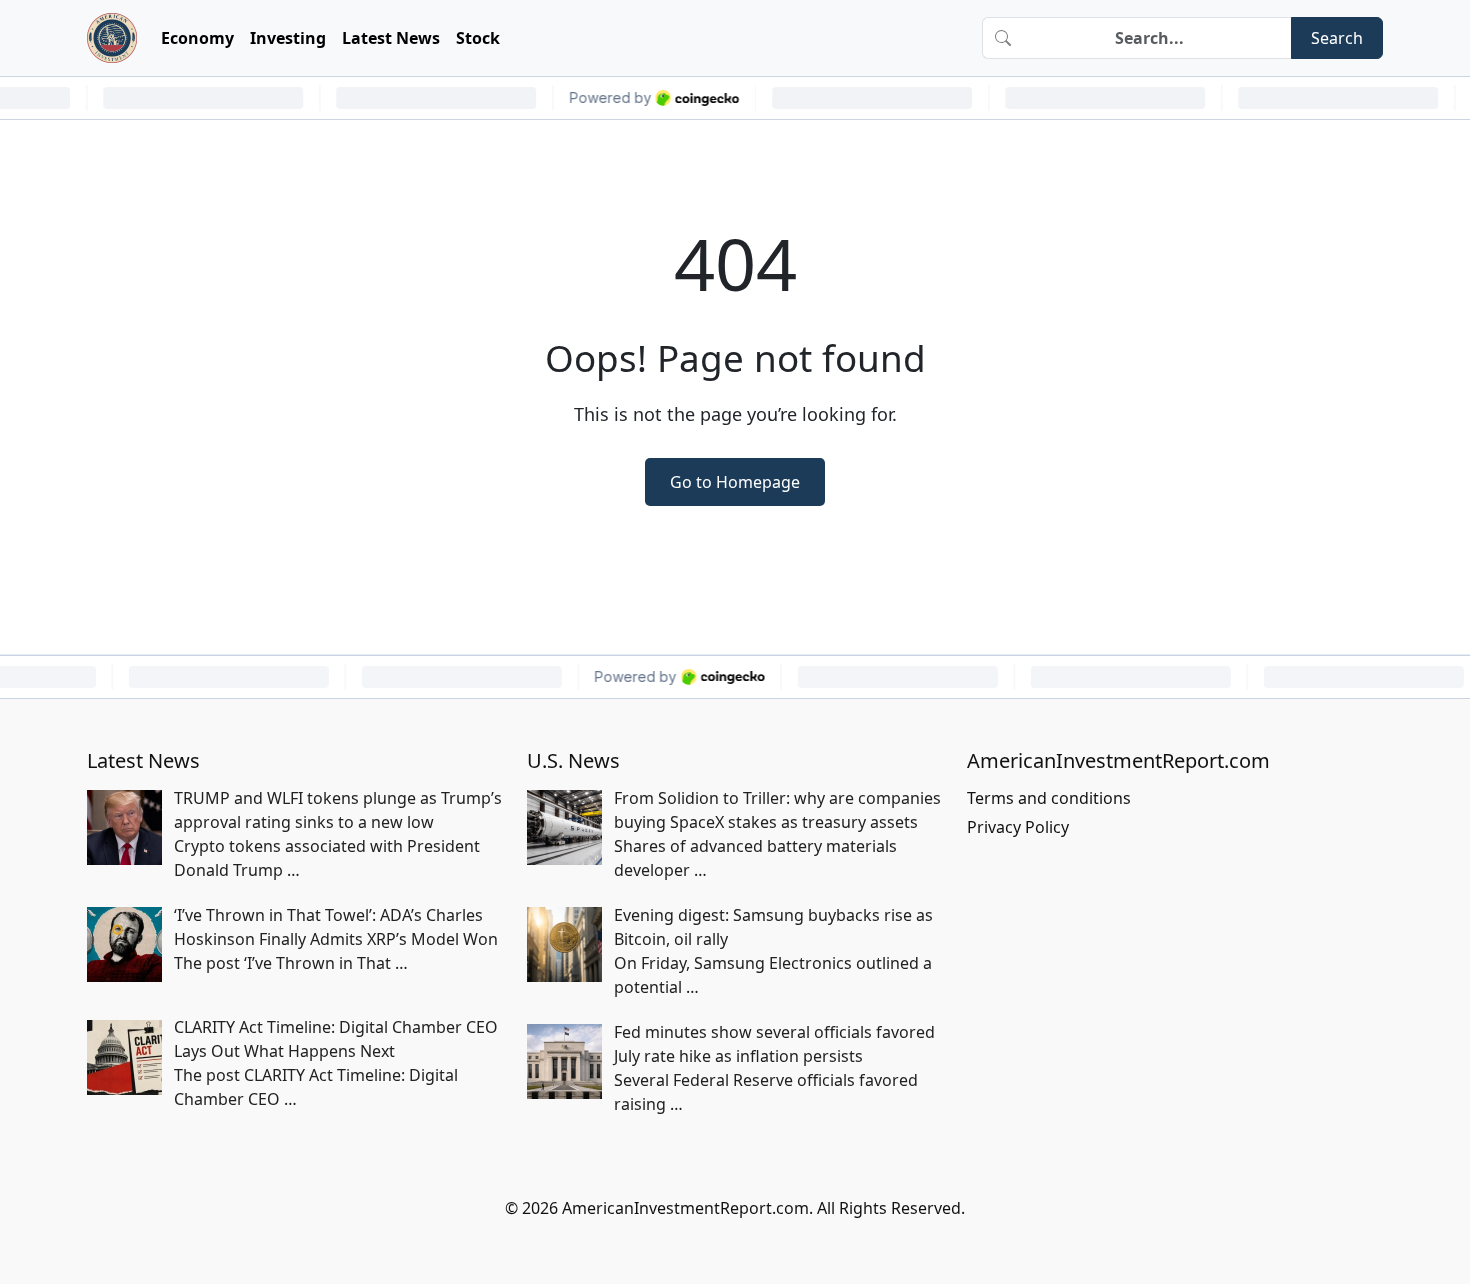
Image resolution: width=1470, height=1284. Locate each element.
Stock (478, 38)
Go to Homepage (735, 482)
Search (1337, 38)
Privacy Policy (1018, 827)
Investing (288, 38)
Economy (197, 38)
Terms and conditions (1049, 798)
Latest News (391, 38)
